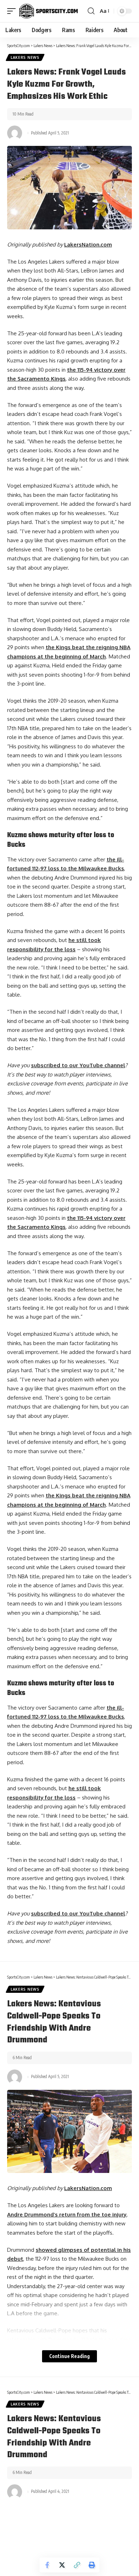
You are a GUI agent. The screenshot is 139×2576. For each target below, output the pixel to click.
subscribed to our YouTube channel (78, 1065)
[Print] (92, 2565)
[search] (91, 11)
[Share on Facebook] (47, 2565)
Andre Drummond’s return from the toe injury (67, 2214)
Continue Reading (69, 2356)
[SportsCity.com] (48, 11)
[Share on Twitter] (62, 2565)
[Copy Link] (77, 2565)
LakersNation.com (88, 245)
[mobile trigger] (13, 11)
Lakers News (25, 57)
